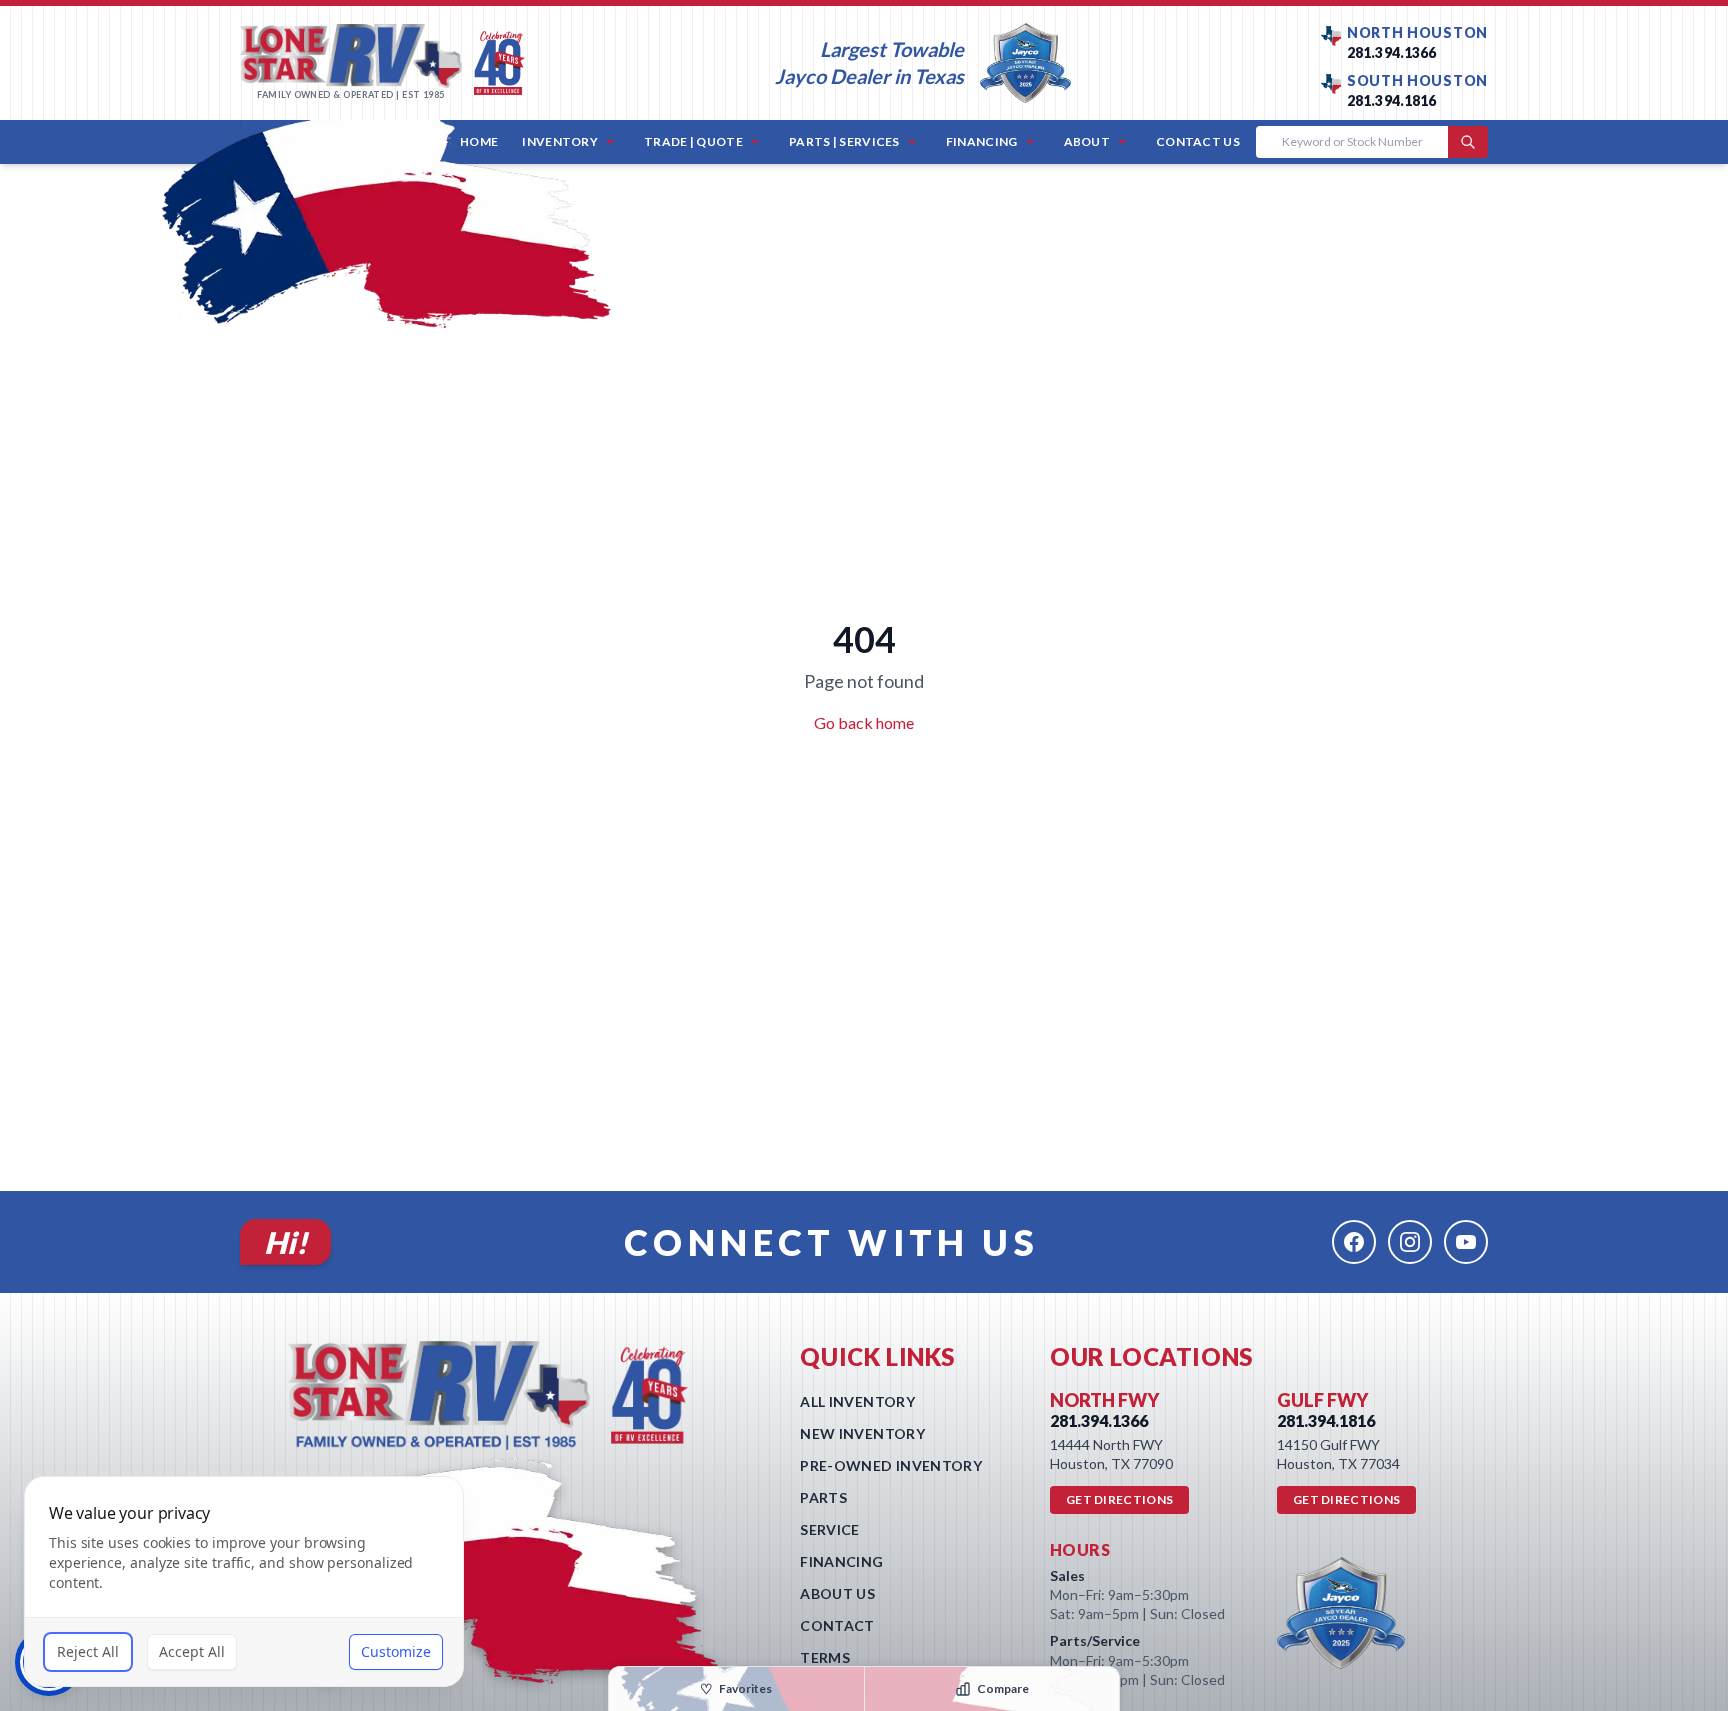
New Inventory (862, 1433)
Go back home (864, 722)
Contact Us (1198, 141)
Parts (823, 1497)
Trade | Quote (693, 141)
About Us (837, 1593)
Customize (396, 1651)
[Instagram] (1410, 1242)
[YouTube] (1466, 1242)
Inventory (560, 141)
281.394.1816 (1392, 100)
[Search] (1468, 142)
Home (479, 141)
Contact (837, 1625)
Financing (982, 141)
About (1087, 141)
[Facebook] (1354, 1242)
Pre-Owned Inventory (891, 1465)
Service (829, 1529)
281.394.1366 (1392, 52)
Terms (825, 1657)
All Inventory (857, 1401)
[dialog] (244, 1581)
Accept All (192, 1651)
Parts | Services (844, 141)
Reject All (88, 1651)
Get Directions (1119, 1499)
